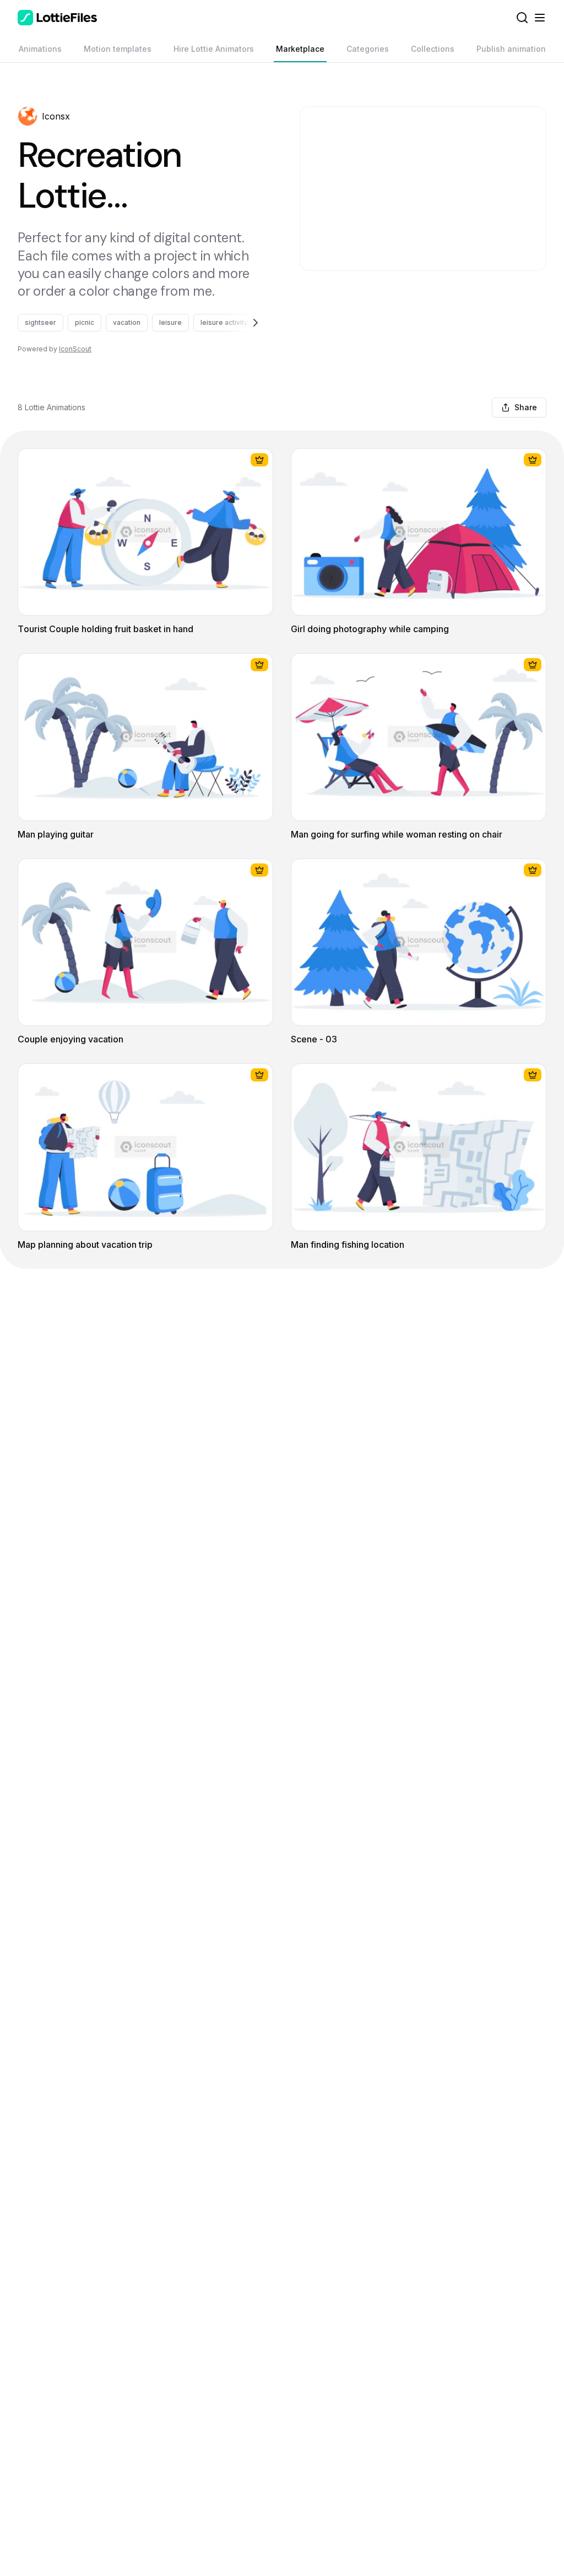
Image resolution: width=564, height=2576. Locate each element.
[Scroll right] (242, 323)
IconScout (75, 349)
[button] (28, 116)
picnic (85, 322)
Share (526, 407)
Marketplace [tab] (300, 49)
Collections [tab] (433, 49)
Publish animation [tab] (511, 49)
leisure (170, 322)
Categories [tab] (368, 49)
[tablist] (282, 49)
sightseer (40, 322)
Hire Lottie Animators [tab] (214, 49)
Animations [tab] (40, 49)
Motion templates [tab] (118, 49)
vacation (127, 322)
